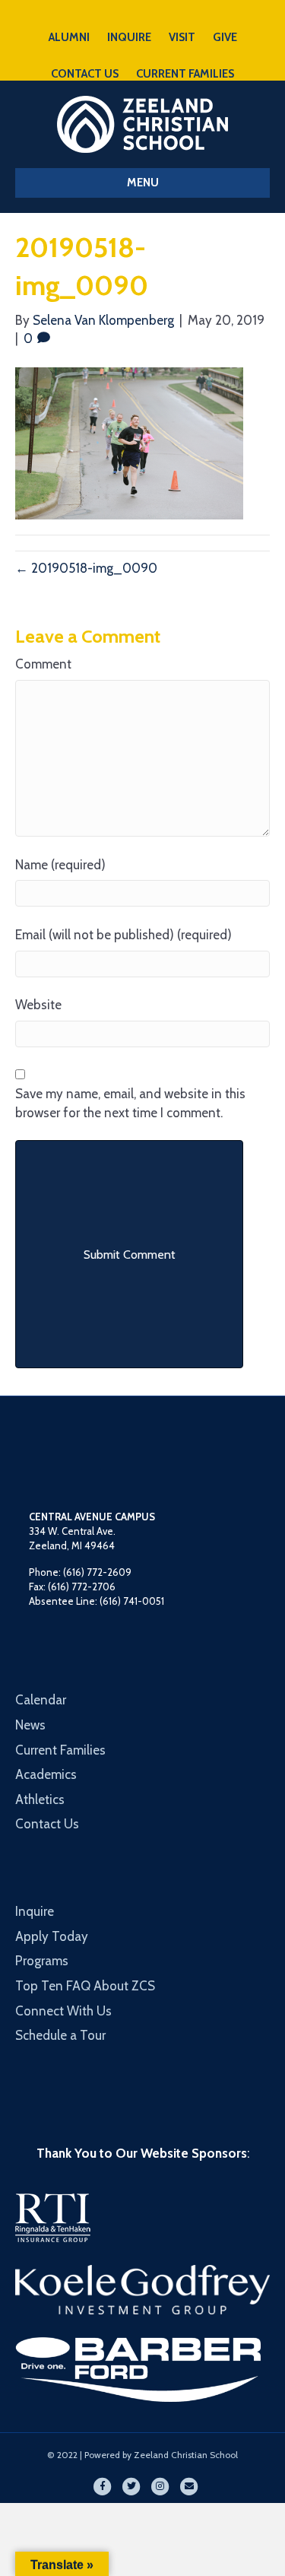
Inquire (35, 1911)
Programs (42, 1961)
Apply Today (52, 1936)
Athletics (40, 1799)
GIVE (225, 37)
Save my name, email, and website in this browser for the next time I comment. (130, 1103)
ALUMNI (69, 37)
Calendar (41, 1700)
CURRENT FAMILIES (185, 74)
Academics (46, 1774)
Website (38, 1005)
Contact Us (47, 1824)
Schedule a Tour (60, 2035)
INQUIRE (129, 37)
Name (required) (60, 865)
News (30, 1725)
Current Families (60, 1750)
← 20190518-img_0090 (86, 568)
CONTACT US (85, 74)
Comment (43, 664)
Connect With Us (63, 2011)
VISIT (182, 37)
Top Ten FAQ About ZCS (85, 1986)
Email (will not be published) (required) (123, 935)
